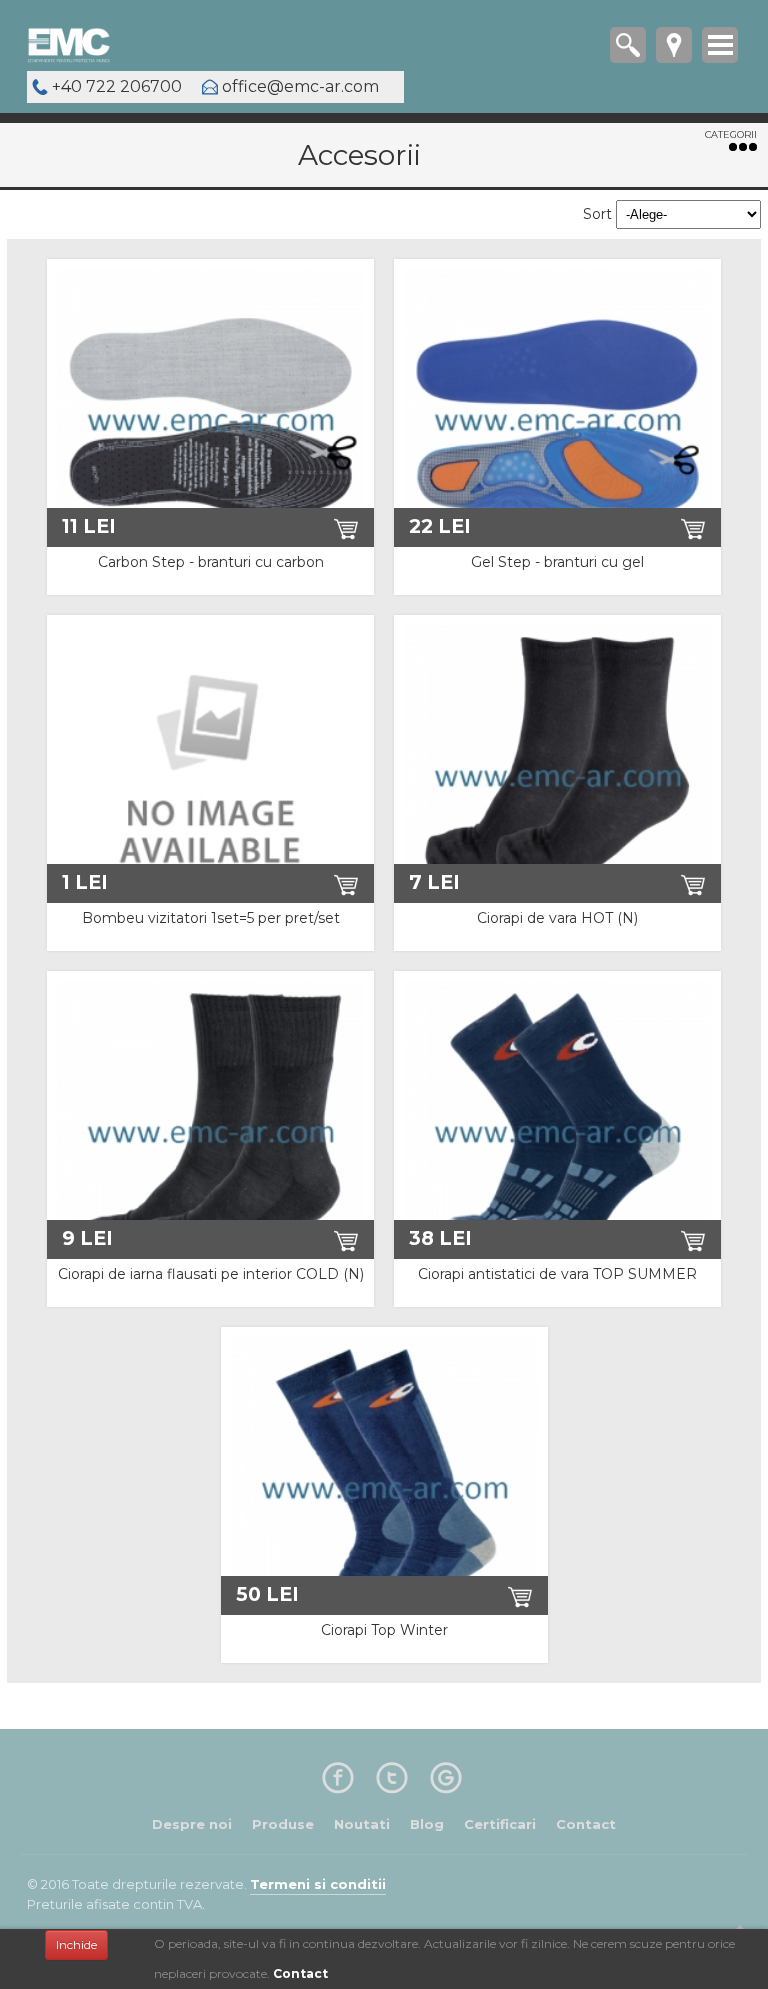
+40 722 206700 (117, 86)
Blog (427, 1824)
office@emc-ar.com (300, 86)
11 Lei (89, 526)
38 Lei (440, 1238)
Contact (300, 1973)
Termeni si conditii (318, 1884)
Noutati (362, 1824)
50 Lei (267, 1594)
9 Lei (87, 1238)
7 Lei (434, 882)
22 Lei (440, 526)
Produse (283, 1824)
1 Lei (85, 882)
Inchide (76, 1944)
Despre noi (192, 1824)
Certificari (500, 1824)
